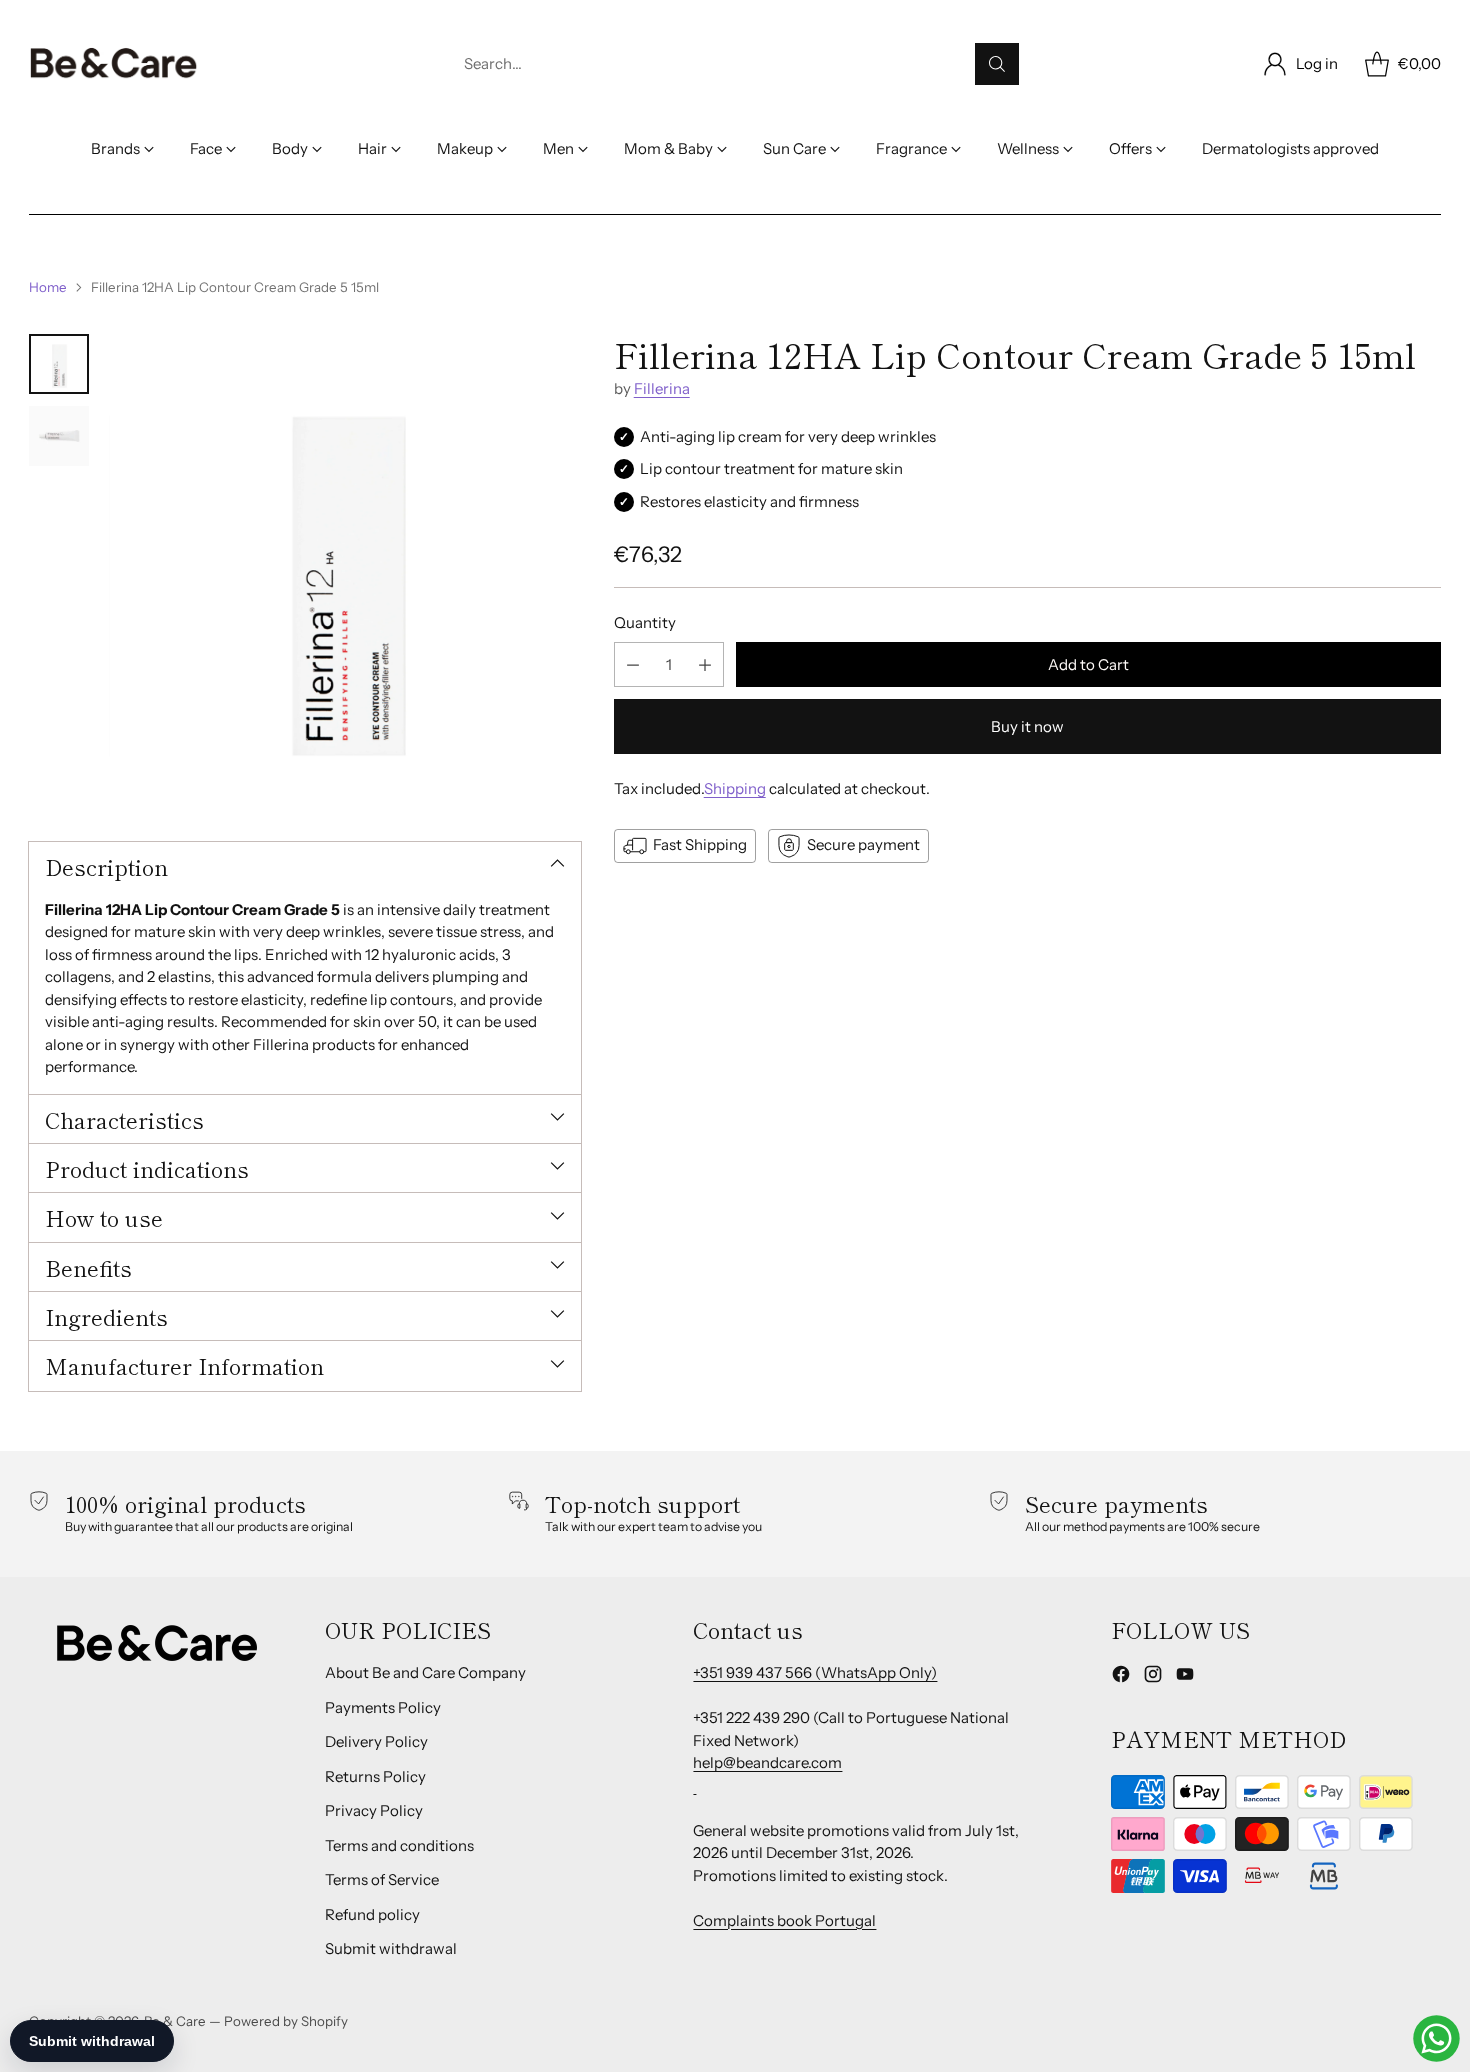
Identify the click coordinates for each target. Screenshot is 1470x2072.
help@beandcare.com (767, 1762)
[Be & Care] (114, 64)
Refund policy (372, 1914)
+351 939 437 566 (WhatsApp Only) (815, 1672)
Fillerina (662, 389)
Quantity (645, 622)
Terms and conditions (399, 1845)
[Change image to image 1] (59, 364)
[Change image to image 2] (59, 436)
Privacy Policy (374, 1810)
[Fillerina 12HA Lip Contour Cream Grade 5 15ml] (344, 569)
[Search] (997, 64)
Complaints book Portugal (784, 1920)
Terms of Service (382, 1879)
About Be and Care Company (425, 1672)
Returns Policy (375, 1776)
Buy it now (1027, 727)
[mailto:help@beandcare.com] (694, 1785)
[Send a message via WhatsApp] (1436, 2038)
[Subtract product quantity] (633, 665)
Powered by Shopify (286, 2021)
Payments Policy (383, 1707)
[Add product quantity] (705, 665)
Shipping (735, 789)
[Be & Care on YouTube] (1185, 1677)
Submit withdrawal (391, 1948)
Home (48, 287)
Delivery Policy (376, 1741)
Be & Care (175, 2021)
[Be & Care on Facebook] (1121, 1677)
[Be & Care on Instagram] (1153, 1677)
